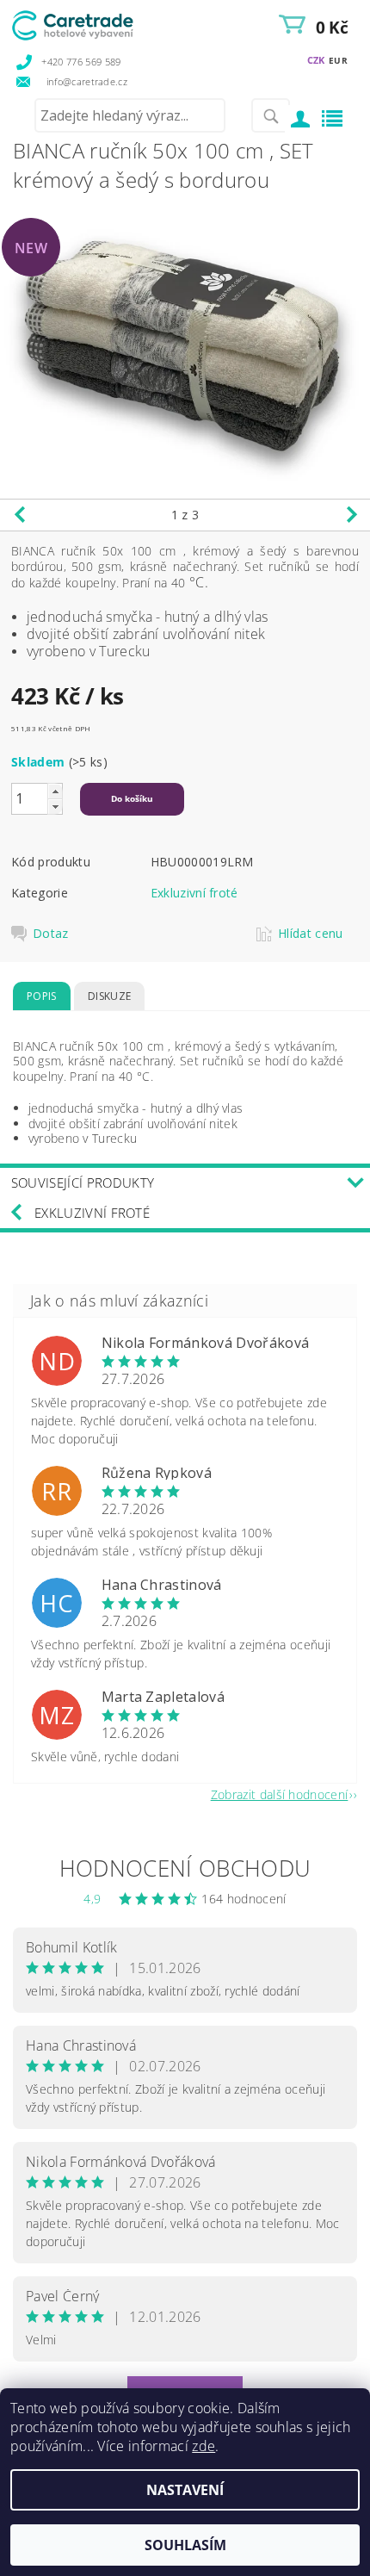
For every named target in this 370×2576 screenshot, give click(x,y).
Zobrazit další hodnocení (280, 1794)
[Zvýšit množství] (55, 791)
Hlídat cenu (311, 934)
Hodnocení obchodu (185, 1868)
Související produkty (83, 1182)
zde (203, 2446)
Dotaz (51, 934)
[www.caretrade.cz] (97, 22)
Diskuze (109, 996)
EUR (338, 60)
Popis (42, 996)
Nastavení (185, 2490)
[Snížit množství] (55, 807)
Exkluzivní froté (194, 893)
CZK (316, 60)
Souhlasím (185, 2545)
